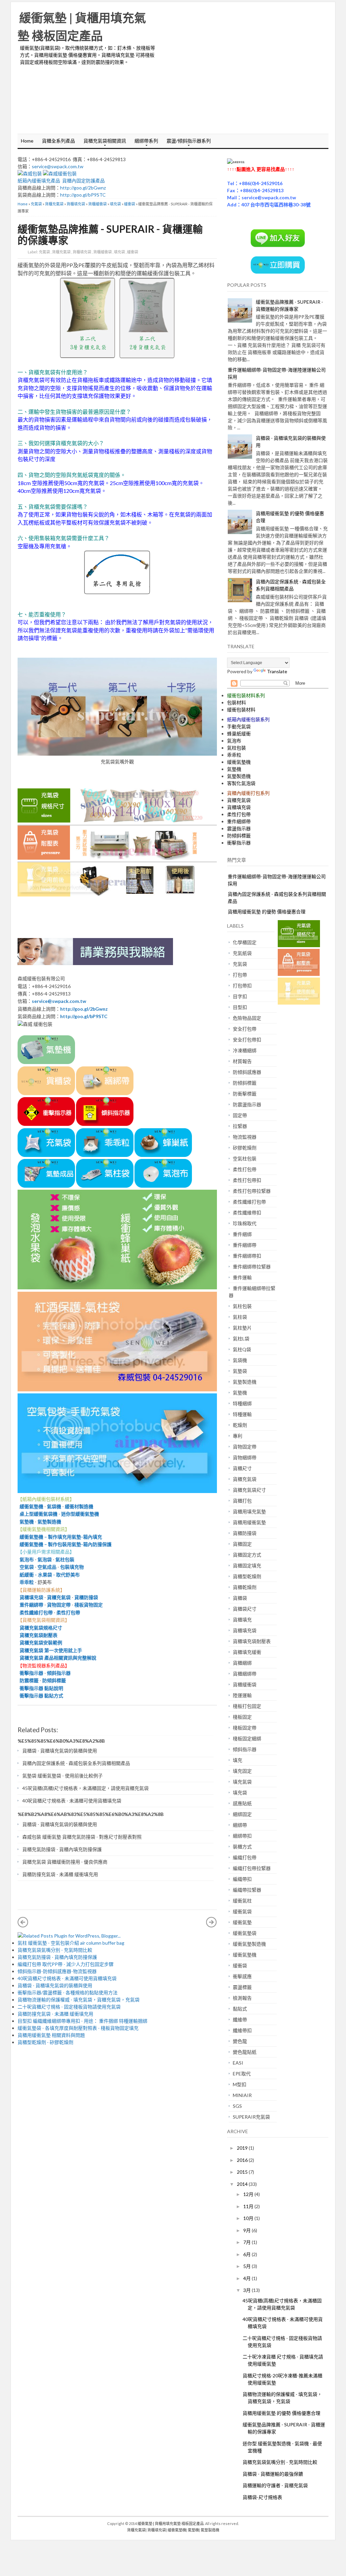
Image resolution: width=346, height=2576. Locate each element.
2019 (243, 2148)
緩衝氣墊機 (30, 1506)
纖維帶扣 (242, 2030)
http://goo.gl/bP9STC (83, 195)
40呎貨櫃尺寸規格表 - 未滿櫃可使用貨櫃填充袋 (72, 1801)
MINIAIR (242, 2095)
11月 (249, 2206)
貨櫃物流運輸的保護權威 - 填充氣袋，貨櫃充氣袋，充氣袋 (79, 2000)
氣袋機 (54, 1506)
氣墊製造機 (49, 1522)
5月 (248, 2266)
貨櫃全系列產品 (58, 141)
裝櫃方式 (242, 1847)
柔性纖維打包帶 (36, 1612)
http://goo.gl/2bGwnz (83, 188)
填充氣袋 (242, 1782)
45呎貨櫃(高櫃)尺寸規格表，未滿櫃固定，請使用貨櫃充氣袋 (85, 1788)
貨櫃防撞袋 (86, 1597)
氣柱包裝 (65, 1559)
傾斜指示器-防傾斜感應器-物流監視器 (57, 1971)
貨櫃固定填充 (247, 1565)
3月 (248, 2290)
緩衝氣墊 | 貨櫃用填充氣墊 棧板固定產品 (171, 2523)
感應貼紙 (242, 1803)
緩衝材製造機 (79, 1506)
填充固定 (242, 1771)
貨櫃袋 (240, 1598)
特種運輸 (242, 1414)
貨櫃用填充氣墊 (249, 1511)
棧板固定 (242, 1717)
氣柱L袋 (241, 1338)
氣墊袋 (240, 1371)
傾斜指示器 (59, 1673)
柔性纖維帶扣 (247, 1213)
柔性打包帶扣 (247, 1180)
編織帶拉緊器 (247, 1890)
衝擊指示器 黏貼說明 (40, 1688)
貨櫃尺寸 (242, 1468)
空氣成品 (47, 1567)
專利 (238, 1436)
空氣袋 (26, 1567)
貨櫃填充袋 (76, 204)
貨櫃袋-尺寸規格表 (262, 2497)
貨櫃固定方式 (247, 1555)
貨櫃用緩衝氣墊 (249, 1522)
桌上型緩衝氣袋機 (38, 1514)
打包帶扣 (242, 986)
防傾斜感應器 (247, 1072)
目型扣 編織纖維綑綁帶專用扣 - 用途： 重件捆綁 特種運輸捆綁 (82, 2021)
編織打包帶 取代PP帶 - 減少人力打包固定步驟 (66, 1964)
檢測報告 (242, 1998)
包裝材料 (237, 702)
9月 (248, 2230)
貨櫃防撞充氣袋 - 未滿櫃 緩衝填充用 (60, 1874)
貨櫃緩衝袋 (97, 204)
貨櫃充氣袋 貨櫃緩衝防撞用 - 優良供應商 (65, 1862)
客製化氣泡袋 (241, 783)
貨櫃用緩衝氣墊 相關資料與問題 (51, 2035)
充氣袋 (36, 204)
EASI (238, 2063)
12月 (249, 2194)
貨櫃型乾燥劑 (247, 1576)
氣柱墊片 (242, 1328)
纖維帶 (240, 2019)
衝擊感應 (242, 1976)
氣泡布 (26, 1559)
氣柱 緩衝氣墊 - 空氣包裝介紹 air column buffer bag (71, 1943)
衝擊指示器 (30, 1673)
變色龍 (240, 2041)
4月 (248, 2278)
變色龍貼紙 (245, 2052)
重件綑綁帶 (30, 1605)
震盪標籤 (242, 1987)
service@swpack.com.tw (58, 166)
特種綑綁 (242, 1403)
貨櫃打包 (242, 1501)
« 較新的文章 (23, 1922)
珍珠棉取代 (245, 1223)
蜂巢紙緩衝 (239, 734)
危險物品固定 (247, 1018)
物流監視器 (245, 1137)
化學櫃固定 (245, 942)
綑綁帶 (240, 1825)
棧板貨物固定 (89, 1605)
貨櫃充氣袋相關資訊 (103, 143)
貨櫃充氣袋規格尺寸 (40, 1628)
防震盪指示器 (247, 1104)
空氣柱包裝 (245, 1158)
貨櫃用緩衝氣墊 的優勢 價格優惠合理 (267, 912)
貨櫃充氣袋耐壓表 (38, 1635)
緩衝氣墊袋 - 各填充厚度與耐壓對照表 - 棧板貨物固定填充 (78, 2028)
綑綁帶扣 (242, 1836)
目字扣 (240, 996)
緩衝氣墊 (242, 1922)
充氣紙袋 (242, 953)
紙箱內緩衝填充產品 (39, 181)
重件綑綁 (242, 1234)
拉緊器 (240, 1126)
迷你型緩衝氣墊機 (80, 1514)
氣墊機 (27, 1522)
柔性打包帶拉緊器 (252, 1191)
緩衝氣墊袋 (245, 1933)
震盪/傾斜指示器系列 (187, 143)
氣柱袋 (240, 1317)
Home (27, 141)
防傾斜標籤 (54, 1680)
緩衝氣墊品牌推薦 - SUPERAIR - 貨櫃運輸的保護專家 (110, 234)
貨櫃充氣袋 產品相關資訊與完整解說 (58, 1658)
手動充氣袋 (239, 726)
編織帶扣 (242, 1879)
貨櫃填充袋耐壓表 (252, 1641)
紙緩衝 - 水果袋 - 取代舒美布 (49, 1575)
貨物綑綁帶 (245, 1457)
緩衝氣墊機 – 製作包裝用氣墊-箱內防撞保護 (65, 1544)
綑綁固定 (242, 1814)
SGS (237, 2106)
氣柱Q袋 (242, 1349)
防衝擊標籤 (245, 1094)
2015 (243, 2172)
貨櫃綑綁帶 (245, 1674)
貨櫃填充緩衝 (247, 1652)
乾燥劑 (240, 1425)
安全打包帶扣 (247, 1040)
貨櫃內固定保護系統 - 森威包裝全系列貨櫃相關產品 (76, 1763)
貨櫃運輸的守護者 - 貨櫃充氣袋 (275, 2485)
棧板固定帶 (245, 1728)
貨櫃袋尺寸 (245, 1609)
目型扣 (240, 1007)
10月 (249, 2218)
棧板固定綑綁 (247, 1738)
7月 (248, 2242)
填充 (238, 1760)
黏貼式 (240, 2009)
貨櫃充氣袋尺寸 (249, 1490)
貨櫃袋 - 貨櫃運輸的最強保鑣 (273, 2474)
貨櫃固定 (242, 1544)
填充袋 (115, 204)
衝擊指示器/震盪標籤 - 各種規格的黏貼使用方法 (68, 1992)
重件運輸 (242, 1277)
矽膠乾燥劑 (245, 1148)
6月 (248, 2254)
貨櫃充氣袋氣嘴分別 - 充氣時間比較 (55, 1950)
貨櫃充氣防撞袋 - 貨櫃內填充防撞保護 (62, 1849)
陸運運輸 (242, 1695)
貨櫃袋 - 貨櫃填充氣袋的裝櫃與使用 (60, 1751)
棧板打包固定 (247, 1706)
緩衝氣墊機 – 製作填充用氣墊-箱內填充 (60, 1537)
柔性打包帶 (68, 1612)
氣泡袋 (45, 1559)
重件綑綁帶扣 (247, 1256)
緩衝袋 (130, 204)
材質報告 (242, 1061)
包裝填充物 (72, 1567)
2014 (243, 2184)
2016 (243, 2160)
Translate (277, 671)
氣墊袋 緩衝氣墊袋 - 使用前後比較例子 (63, 1776)
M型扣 (240, 2084)
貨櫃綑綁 (242, 1663)
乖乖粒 (27, 1582)
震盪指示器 (239, 828)
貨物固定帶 (59, 1605)
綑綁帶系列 (145, 143)
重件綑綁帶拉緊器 (252, 1267)
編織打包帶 (245, 1857)
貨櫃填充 (242, 1620)
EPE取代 (242, 2074)
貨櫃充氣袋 (54, 204)
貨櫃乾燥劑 (245, 1587)
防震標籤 (28, 1680)
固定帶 (240, 1115)
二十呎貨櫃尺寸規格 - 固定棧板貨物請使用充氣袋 (69, 2007)
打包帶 (240, 975)
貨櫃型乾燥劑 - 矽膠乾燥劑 (45, 2042)
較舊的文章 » (212, 1922)
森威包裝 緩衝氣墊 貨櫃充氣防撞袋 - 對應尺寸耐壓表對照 (82, 1837)
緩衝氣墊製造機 (249, 1944)
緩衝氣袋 (242, 1911)
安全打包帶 (245, 1029)
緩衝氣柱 (242, 1901)
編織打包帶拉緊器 (252, 1868)
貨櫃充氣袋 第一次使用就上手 (51, 1650)
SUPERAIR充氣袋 (251, 2117)
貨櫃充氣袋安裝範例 (40, 1643)
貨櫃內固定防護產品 (83, 181)
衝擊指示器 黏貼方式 (41, 1696)
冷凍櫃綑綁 (245, 1050)
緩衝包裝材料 (241, 710)
